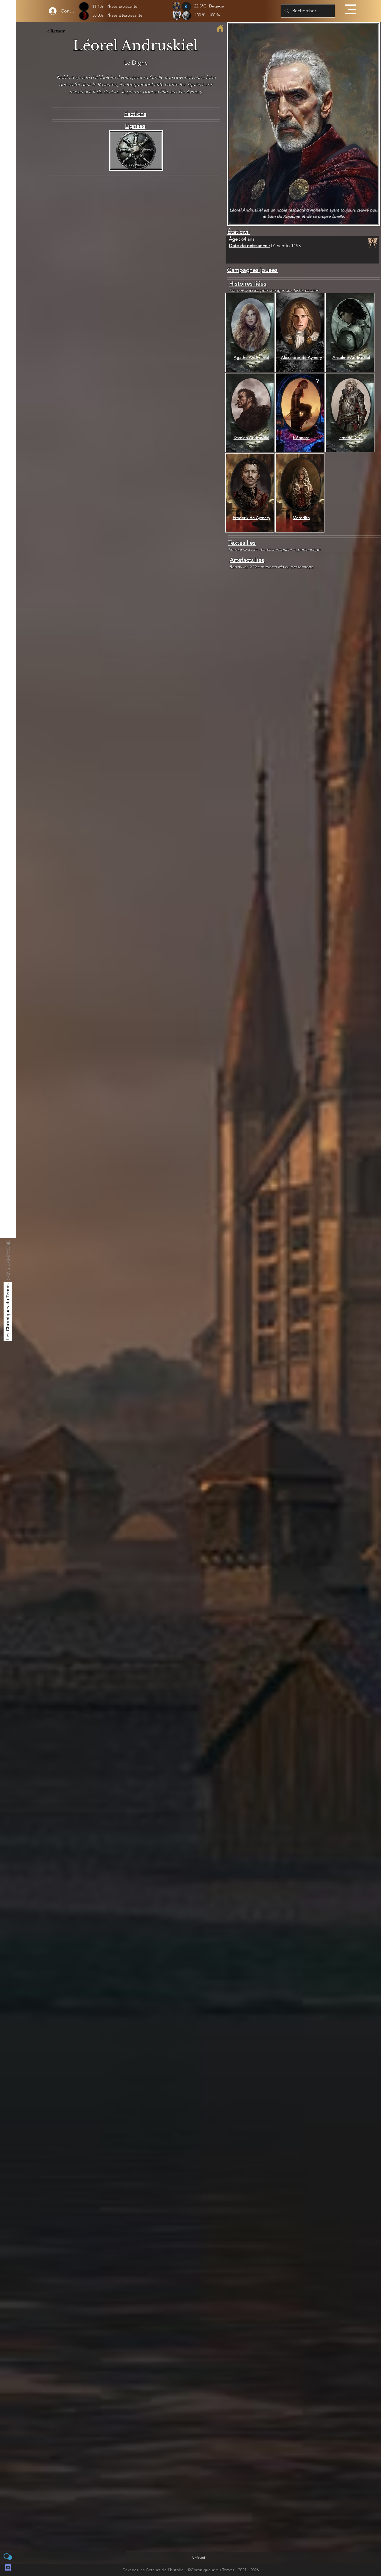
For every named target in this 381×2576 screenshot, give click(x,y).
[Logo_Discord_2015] (8, 2568)
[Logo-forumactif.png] (8, 2557)
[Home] (220, 28)
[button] (350, 9)
